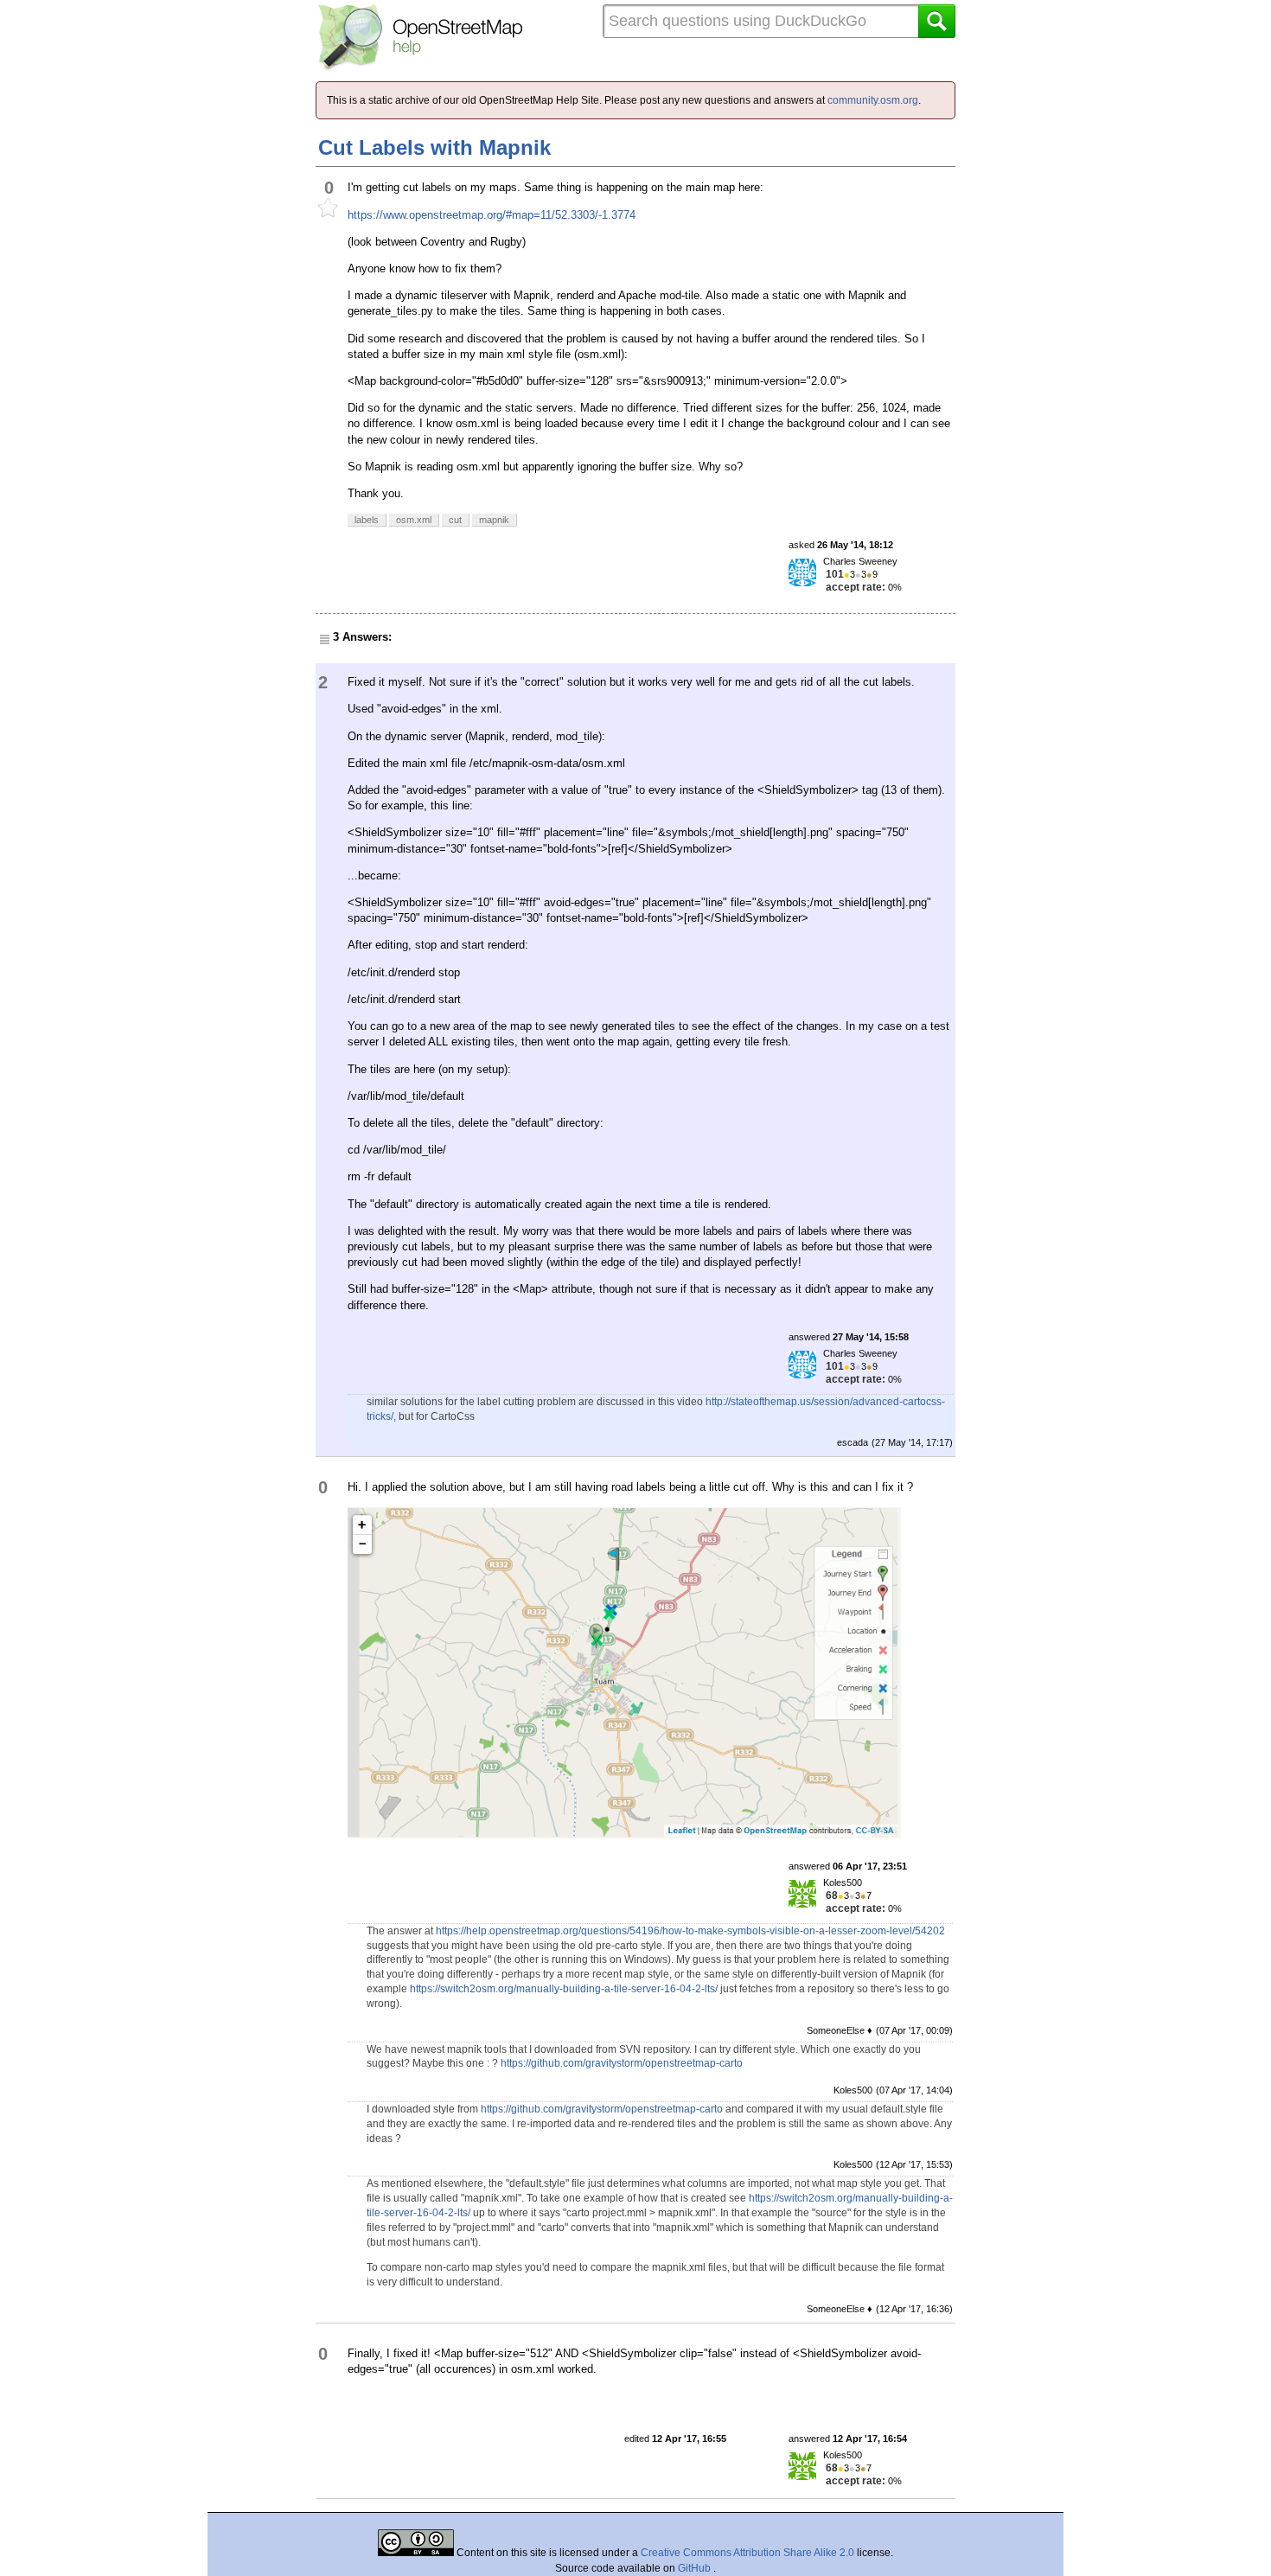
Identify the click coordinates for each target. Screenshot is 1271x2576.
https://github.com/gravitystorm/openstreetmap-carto (622, 2063)
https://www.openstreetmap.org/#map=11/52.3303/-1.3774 (492, 215)
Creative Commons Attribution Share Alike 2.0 (747, 2553)
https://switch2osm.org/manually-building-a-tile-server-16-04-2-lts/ (564, 1989)
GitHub (696, 2568)
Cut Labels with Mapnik (434, 147)
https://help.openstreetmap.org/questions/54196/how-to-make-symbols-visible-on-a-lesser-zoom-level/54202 (690, 1931)
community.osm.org (873, 100)
